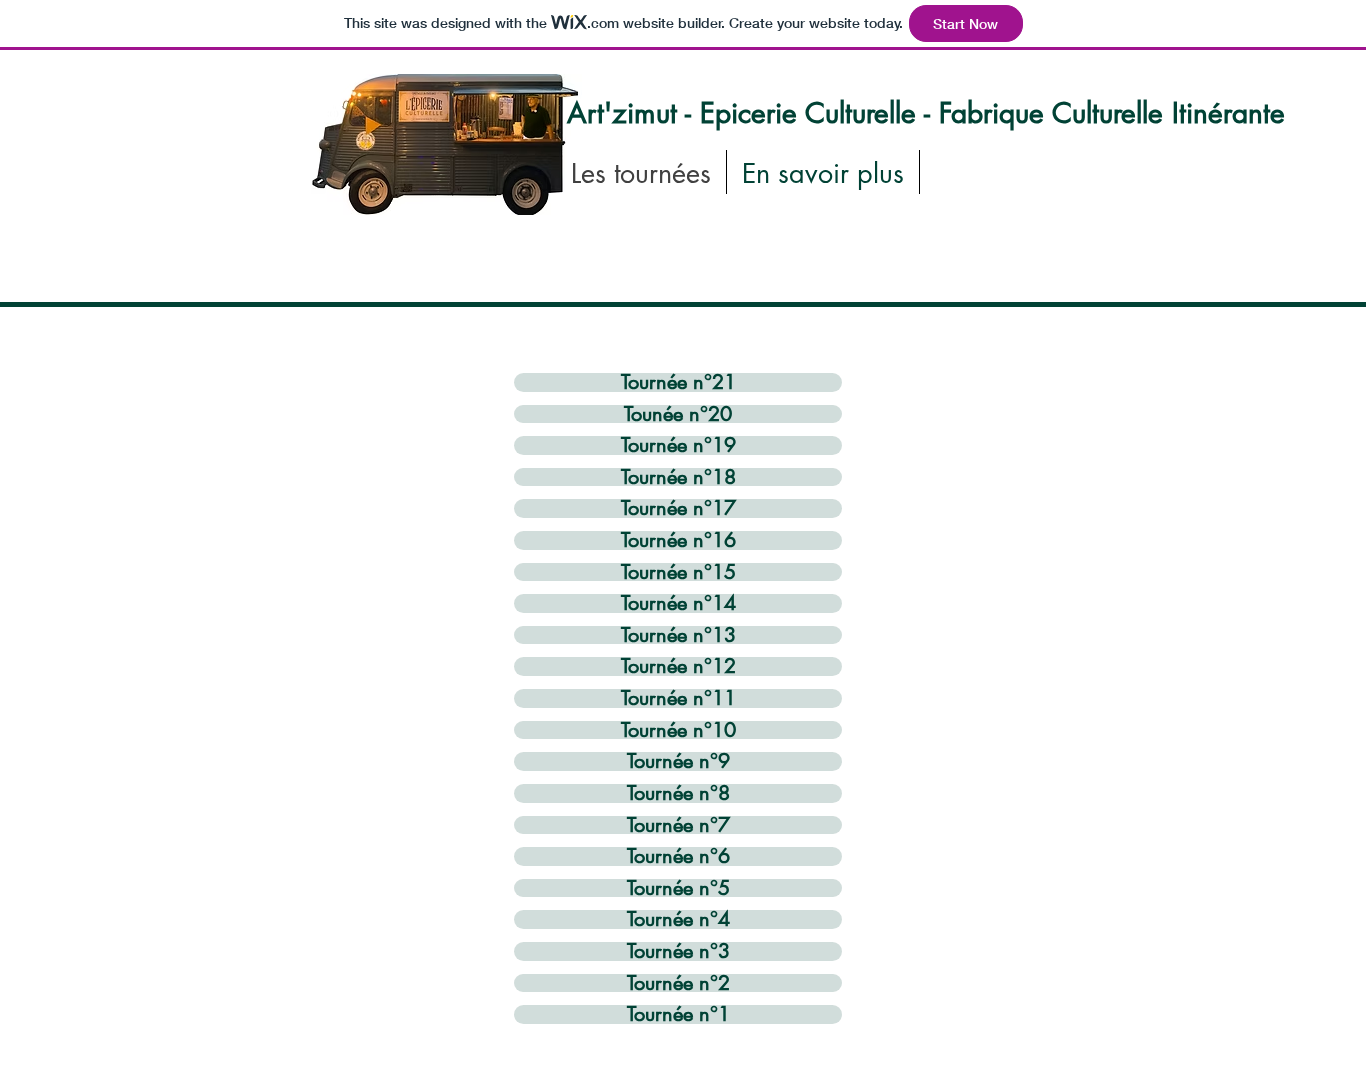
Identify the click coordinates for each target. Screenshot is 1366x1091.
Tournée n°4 (678, 919)
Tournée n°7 (678, 825)
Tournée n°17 (678, 508)
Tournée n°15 (678, 572)
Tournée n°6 (678, 856)
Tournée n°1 (678, 1014)
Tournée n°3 (678, 951)
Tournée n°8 (678, 793)
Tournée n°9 (678, 761)
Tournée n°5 (678, 888)
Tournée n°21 (678, 382)
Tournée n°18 (678, 477)
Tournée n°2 (678, 983)
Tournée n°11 (678, 698)
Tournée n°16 (678, 540)
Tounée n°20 (678, 414)
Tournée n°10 (678, 730)
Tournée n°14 (678, 603)
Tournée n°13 (678, 635)
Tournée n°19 (678, 445)
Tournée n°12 (678, 666)
